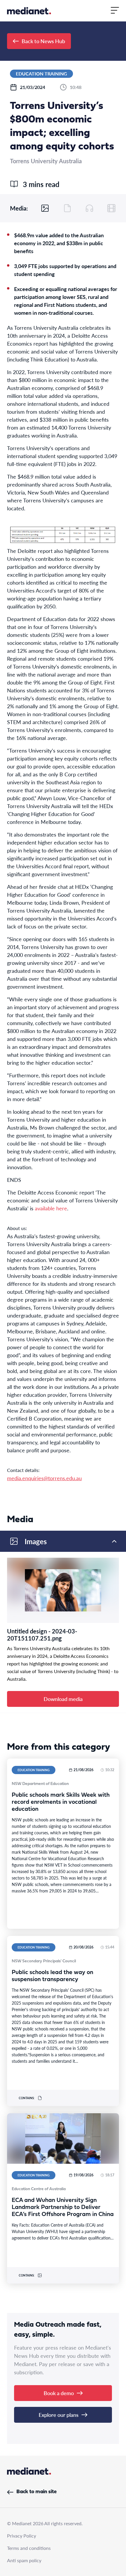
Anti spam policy (24, 2560)
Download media (63, 1699)
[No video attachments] (111, 208)
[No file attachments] (67, 208)
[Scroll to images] (45, 208)
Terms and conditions (29, 2548)
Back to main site (36, 2492)
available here (51, 1208)
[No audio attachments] (89, 208)
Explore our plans (59, 2415)
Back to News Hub (43, 41)
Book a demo (59, 2393)
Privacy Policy (22, 2536)
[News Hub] (29, 11)
